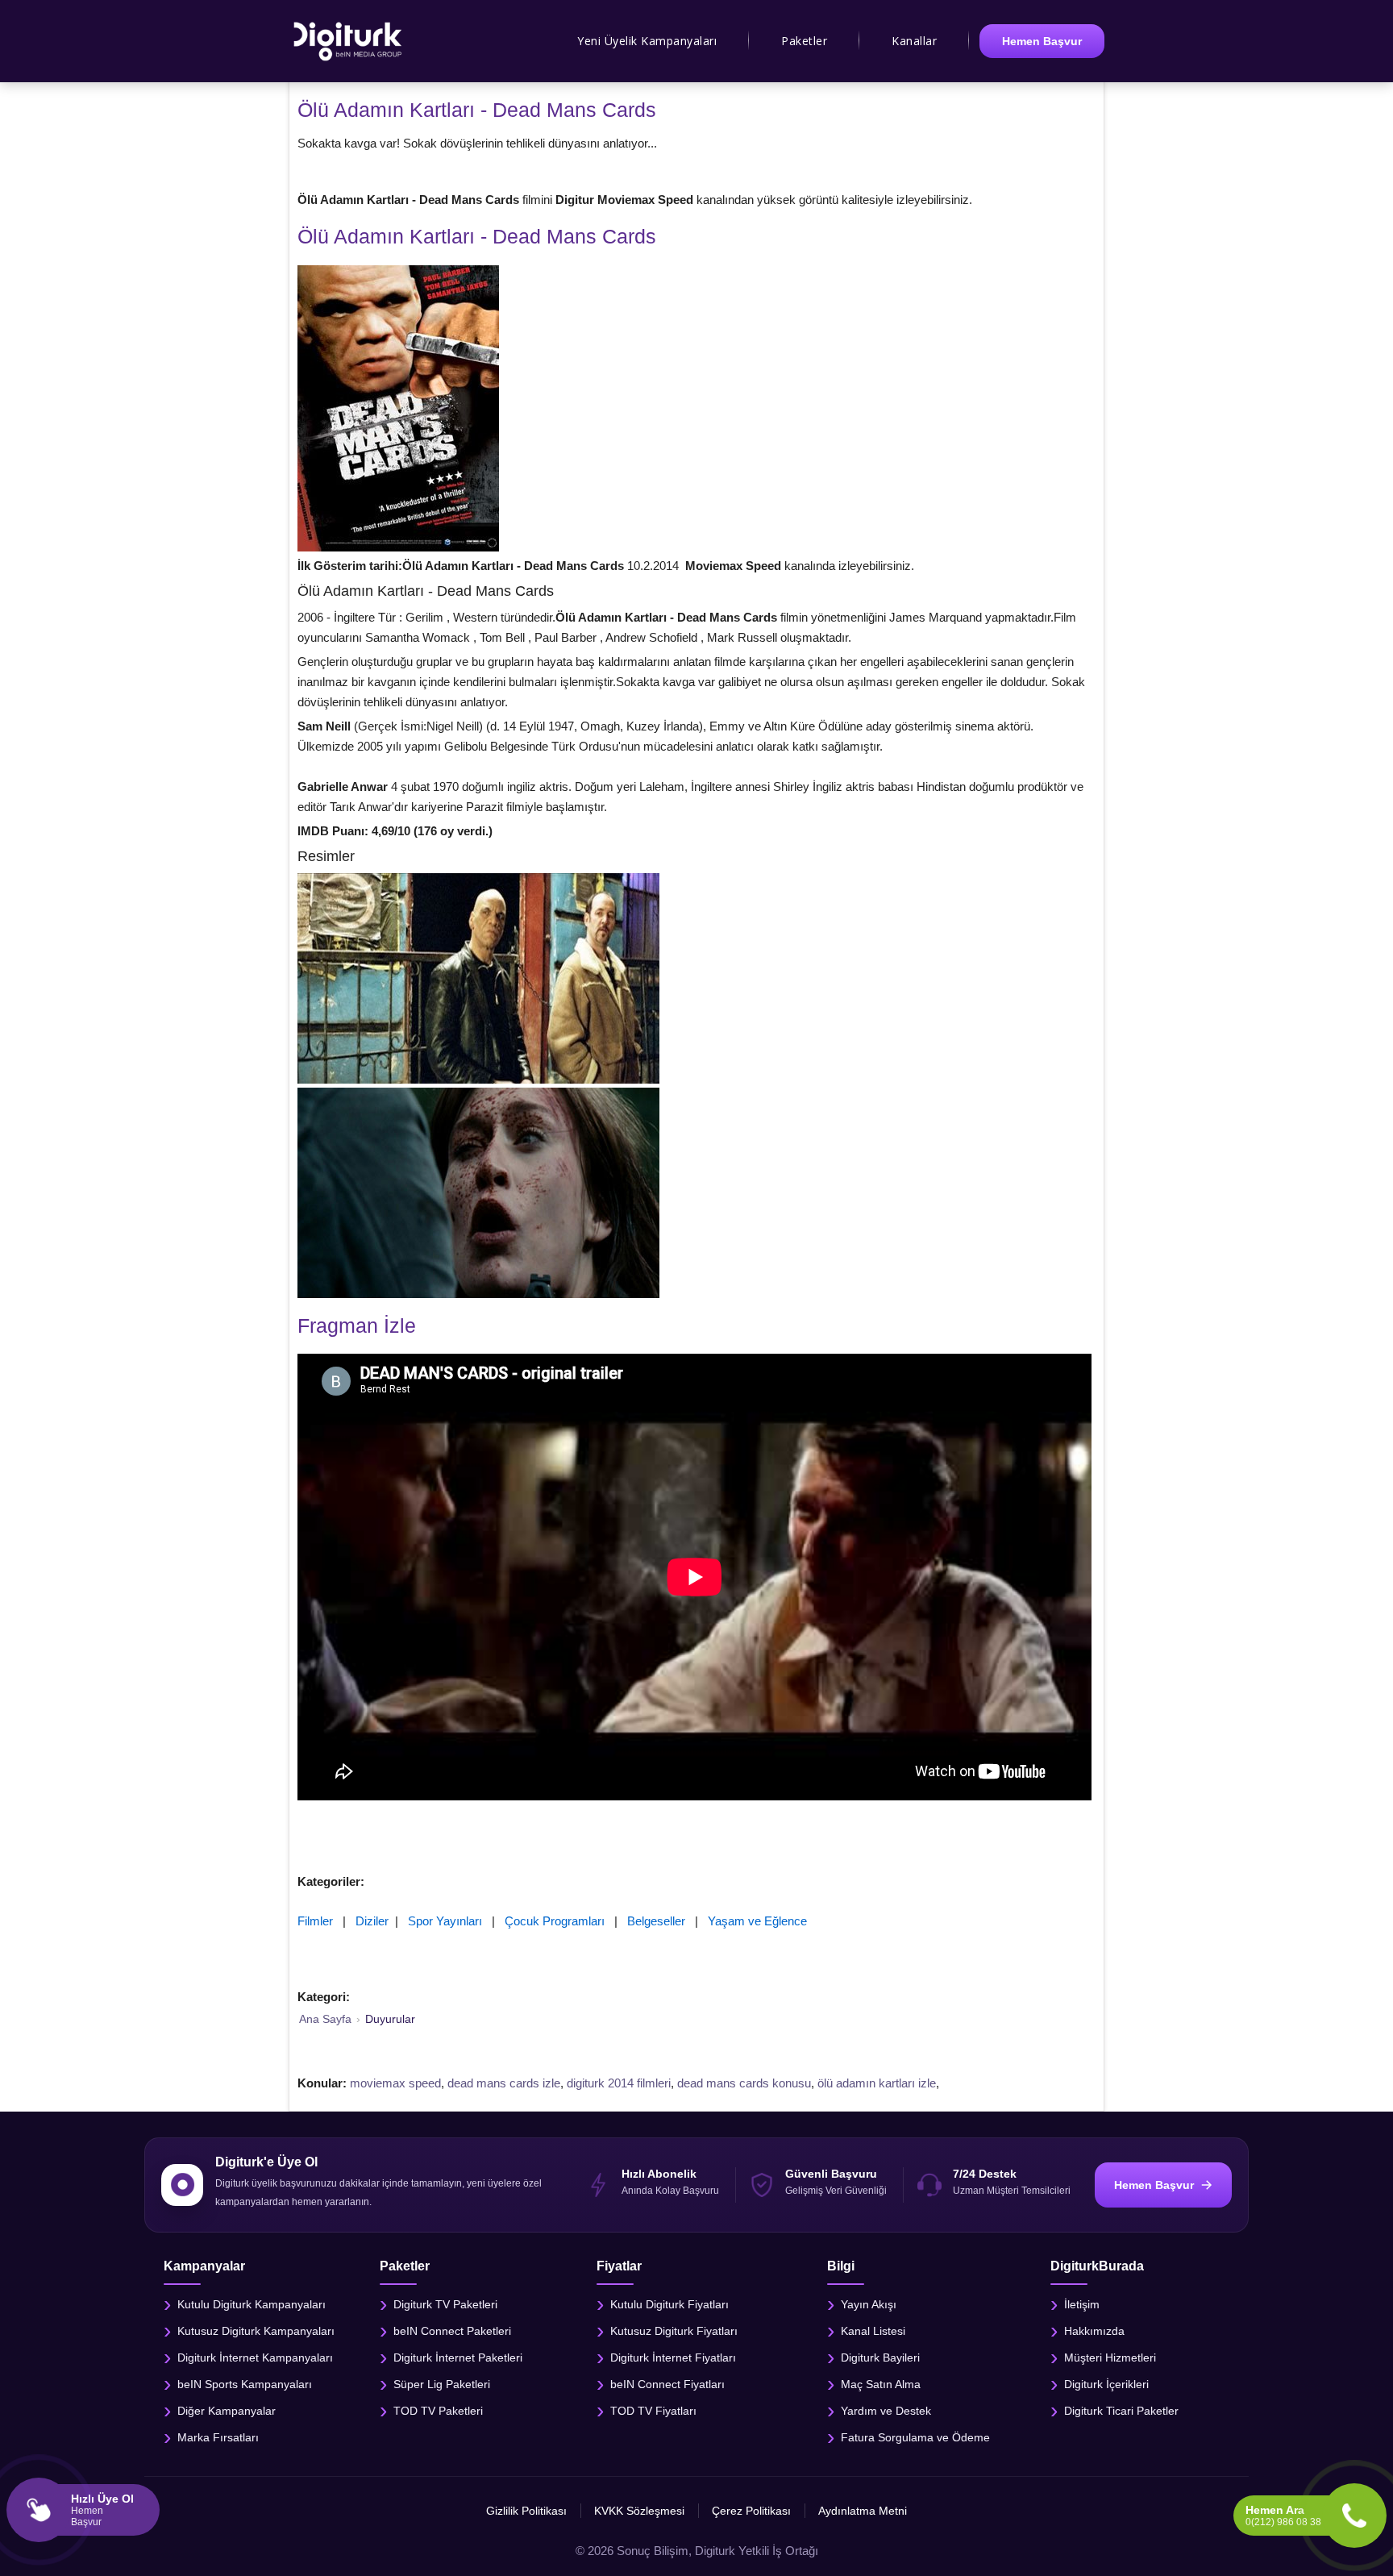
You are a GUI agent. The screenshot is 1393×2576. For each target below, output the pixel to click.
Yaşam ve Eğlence (757, 1921)
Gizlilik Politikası (526, 2511)
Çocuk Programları (555, 1921)
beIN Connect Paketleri (452, 2330)
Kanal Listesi (873, 2330)
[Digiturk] (349, 41)
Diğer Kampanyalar (227, 2410)
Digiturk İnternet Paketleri (458, 2357)
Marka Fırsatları (218, 2437)
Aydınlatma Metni (863, 2511)
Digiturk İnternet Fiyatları (673, 2357)
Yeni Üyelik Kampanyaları (647, 41)
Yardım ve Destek (886, 2410)
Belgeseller (656, 1921)
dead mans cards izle (504, 2083)
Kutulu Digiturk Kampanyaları (252, 2303)
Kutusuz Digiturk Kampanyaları (256, 2330)
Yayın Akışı (869, 2303)
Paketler (804, 41)
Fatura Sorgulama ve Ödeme (915, 2437)
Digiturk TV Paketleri (445, 2303)
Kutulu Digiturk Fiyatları (669, 2303)
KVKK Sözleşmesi (639, 2511)
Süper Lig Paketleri (442, 2383)
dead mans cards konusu (744, 2083)
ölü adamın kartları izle (877, 2083)
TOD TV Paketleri (438, 2410)
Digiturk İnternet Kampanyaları (255, 2357)
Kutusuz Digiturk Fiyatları (674, 2330)
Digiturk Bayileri (880, 2357)
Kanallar (914, 41)
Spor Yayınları (445, 1921)
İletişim (1082, 2303)
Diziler (372, 1921)
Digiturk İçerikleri (1106, 2383)
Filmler (315, 1921)
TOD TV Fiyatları (653, 2410)
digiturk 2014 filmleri (619, 2083)
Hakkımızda (1094, 2330)
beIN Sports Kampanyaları (245, 2383)
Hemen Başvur (1042, 41)
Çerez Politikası (751, 2511)
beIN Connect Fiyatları (667, 2383)
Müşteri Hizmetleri (1110, 2357)
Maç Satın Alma (881, 2383)
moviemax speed (395, 2083)
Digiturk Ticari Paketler (1121, 2410)
